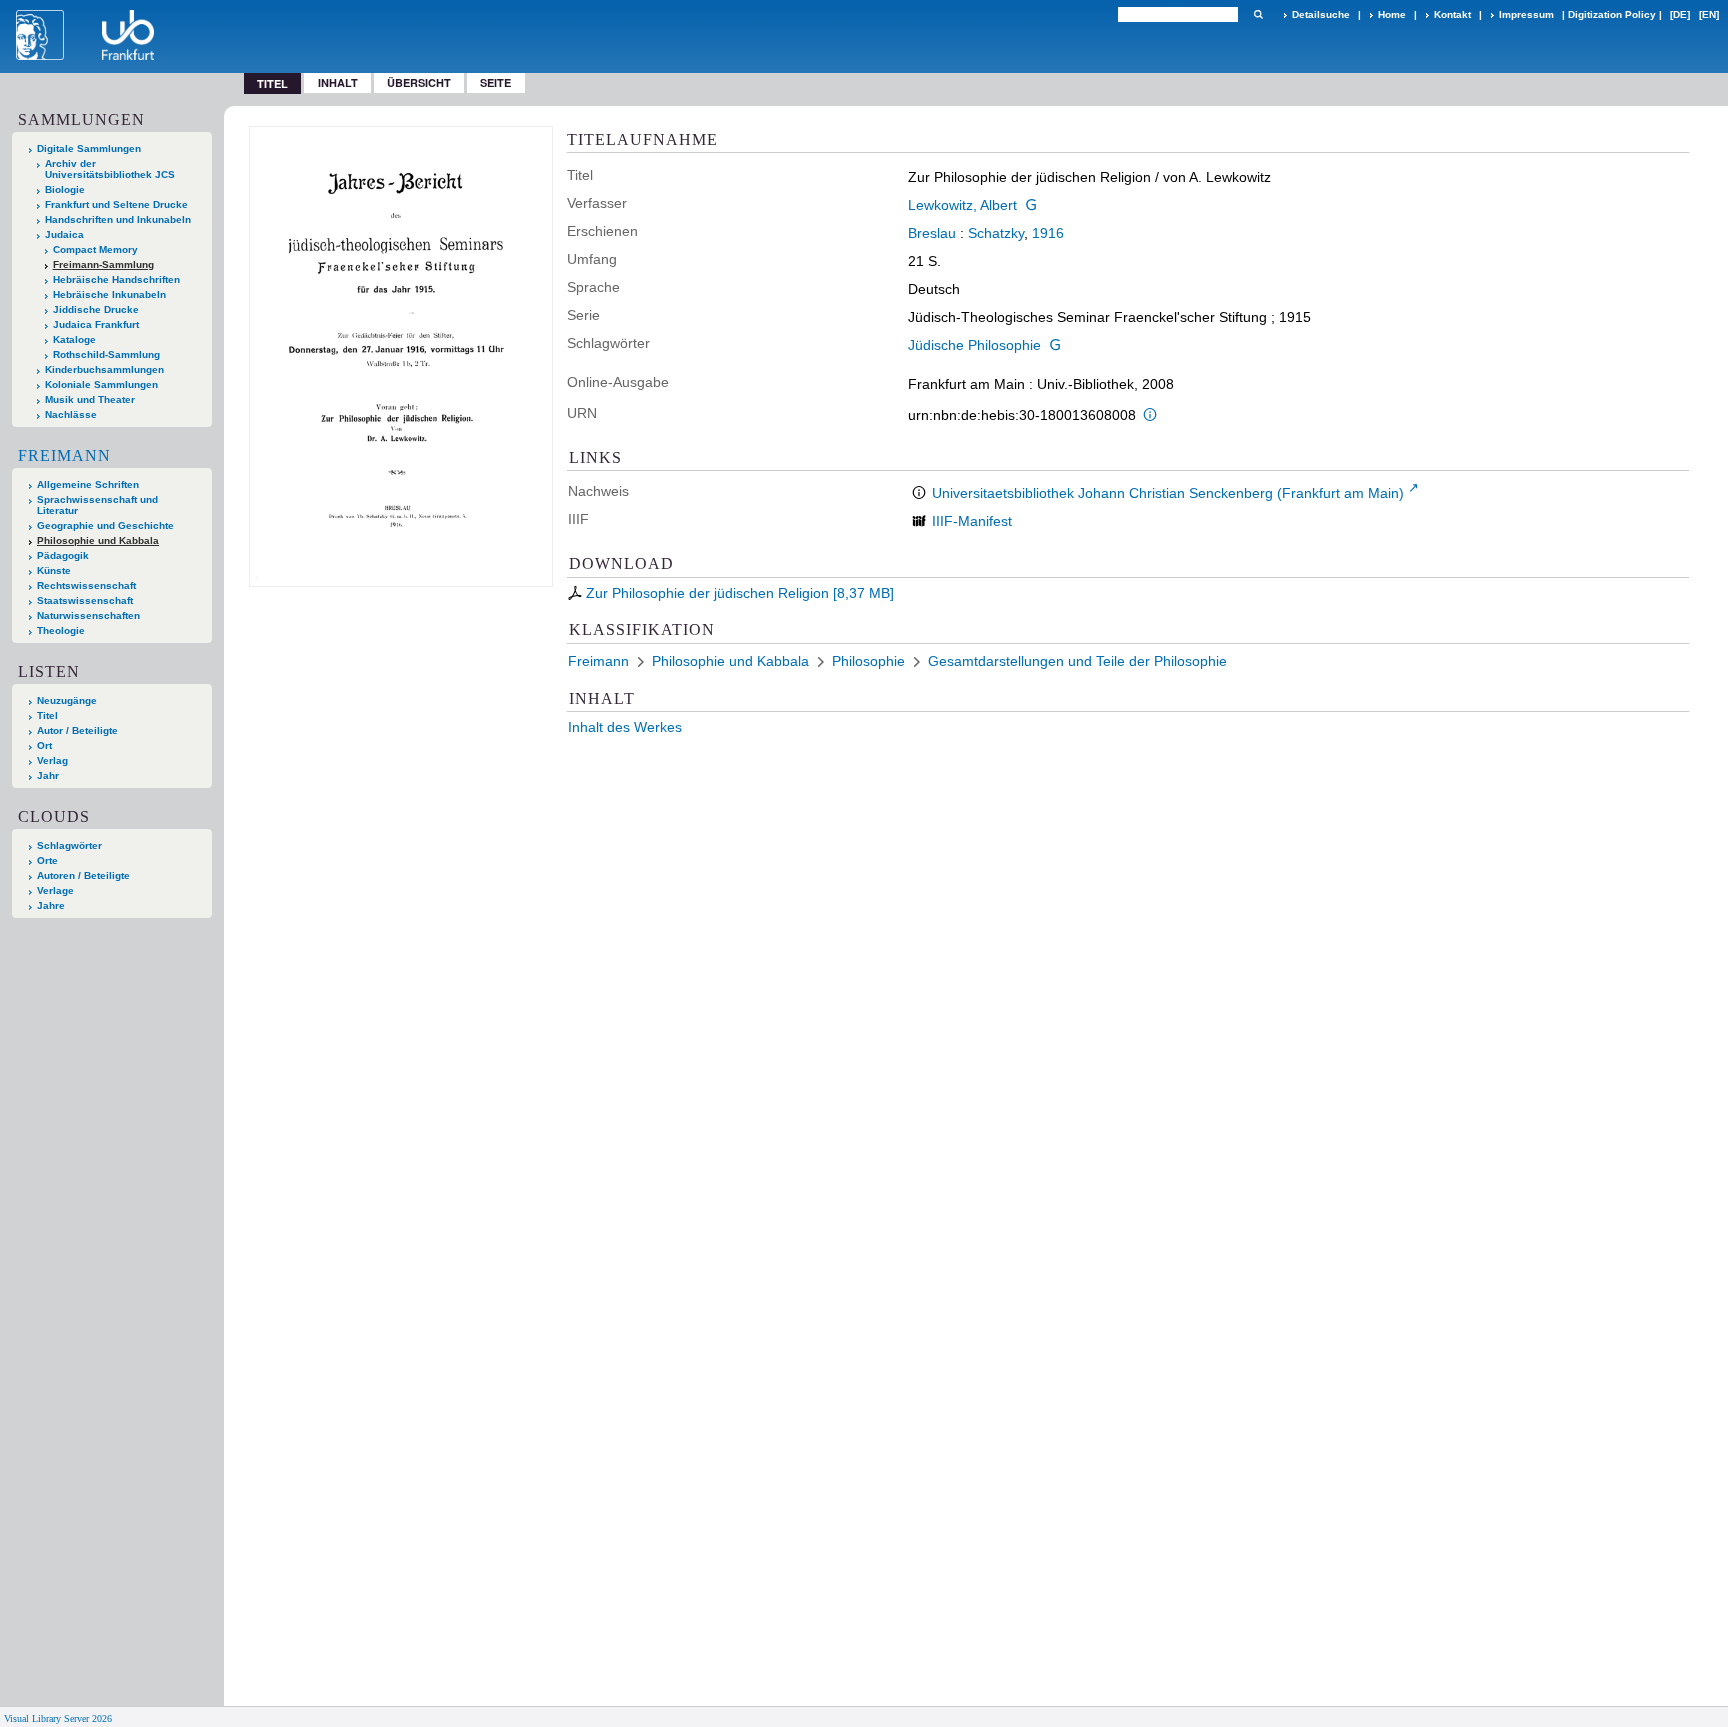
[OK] (1258, 14)
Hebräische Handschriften (116, 279)
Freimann (64, 455)
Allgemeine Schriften (88, 484)
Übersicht (419, 82)
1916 (1048, 233)
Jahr (48, 775)
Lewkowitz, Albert (962, 205)
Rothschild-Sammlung (106, 354)
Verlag (52, 760)
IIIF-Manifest (972, 521)
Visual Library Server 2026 (58, 1718)
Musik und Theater (90, 399)
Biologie (65, 189)
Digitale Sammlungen (89, 148)
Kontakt (1452, 14)
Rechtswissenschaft (86, 585)
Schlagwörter (69, 845)
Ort (44, 745)
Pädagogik (63, 555)
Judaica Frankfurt (96, 324)
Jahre (51, 905)
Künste (54, 570)
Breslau (932, 233)
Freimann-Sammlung (103, 264)
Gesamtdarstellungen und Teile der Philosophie (1077, 661)
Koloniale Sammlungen (101, 384)
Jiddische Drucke (96, 309)
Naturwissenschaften (88, 615)
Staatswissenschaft (85, 600)
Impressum (1526, 14)
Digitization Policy (1612, 14)
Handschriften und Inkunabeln (118, 219)
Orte (47, 860)
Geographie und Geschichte (105, 525)
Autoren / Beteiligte (83, 875)
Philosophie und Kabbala (98, 540)
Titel (47, 715)
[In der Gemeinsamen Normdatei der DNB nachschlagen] (1031, 205)
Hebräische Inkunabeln (109, 294)
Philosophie (868, 661)
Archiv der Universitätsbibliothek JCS (110, 169)
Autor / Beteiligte (77, 730)
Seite (495, 82)
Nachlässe (71, 414)
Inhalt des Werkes (625, 727)
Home (1392, 14)
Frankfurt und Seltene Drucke (116, 204)
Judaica (64, 234)
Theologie (61, 630)
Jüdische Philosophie (974, 345)
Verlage (55, 890)
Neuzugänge (67, 700)
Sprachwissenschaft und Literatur (97, 505)
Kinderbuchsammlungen (104, 369)
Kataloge (74, 339)
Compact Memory (95, 249)
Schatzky (996, 233)
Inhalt (338, 82)
